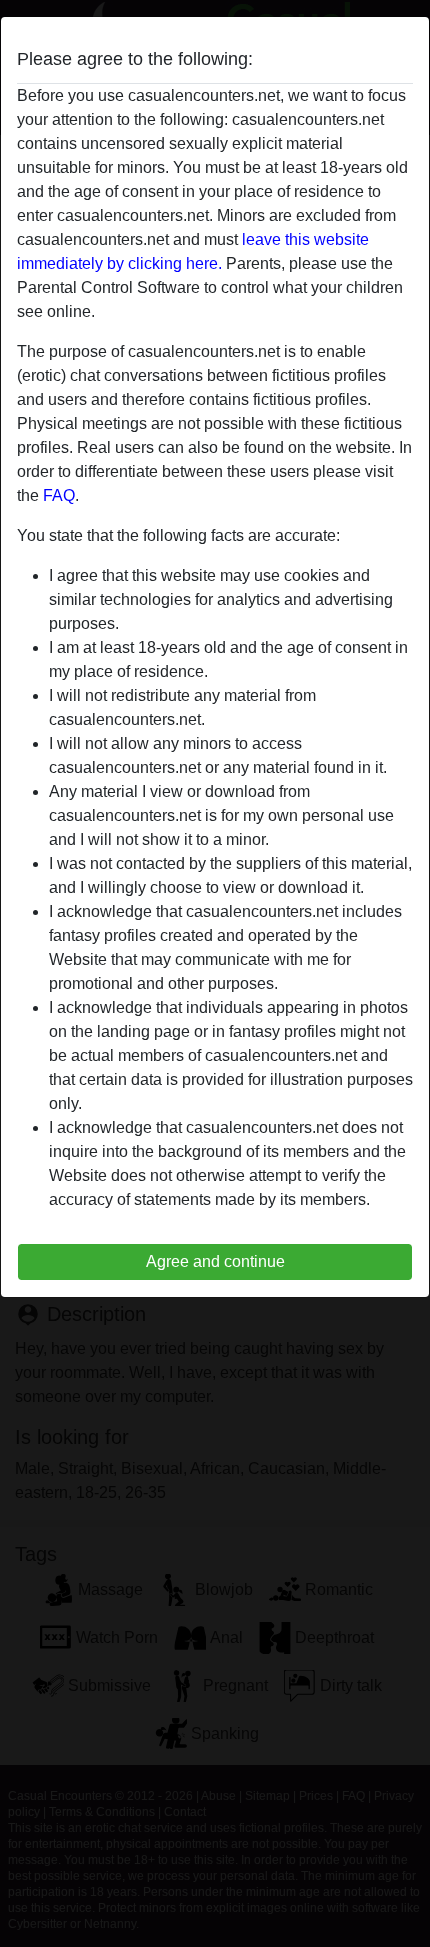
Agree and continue (215, 1261)
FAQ (59, 495)
